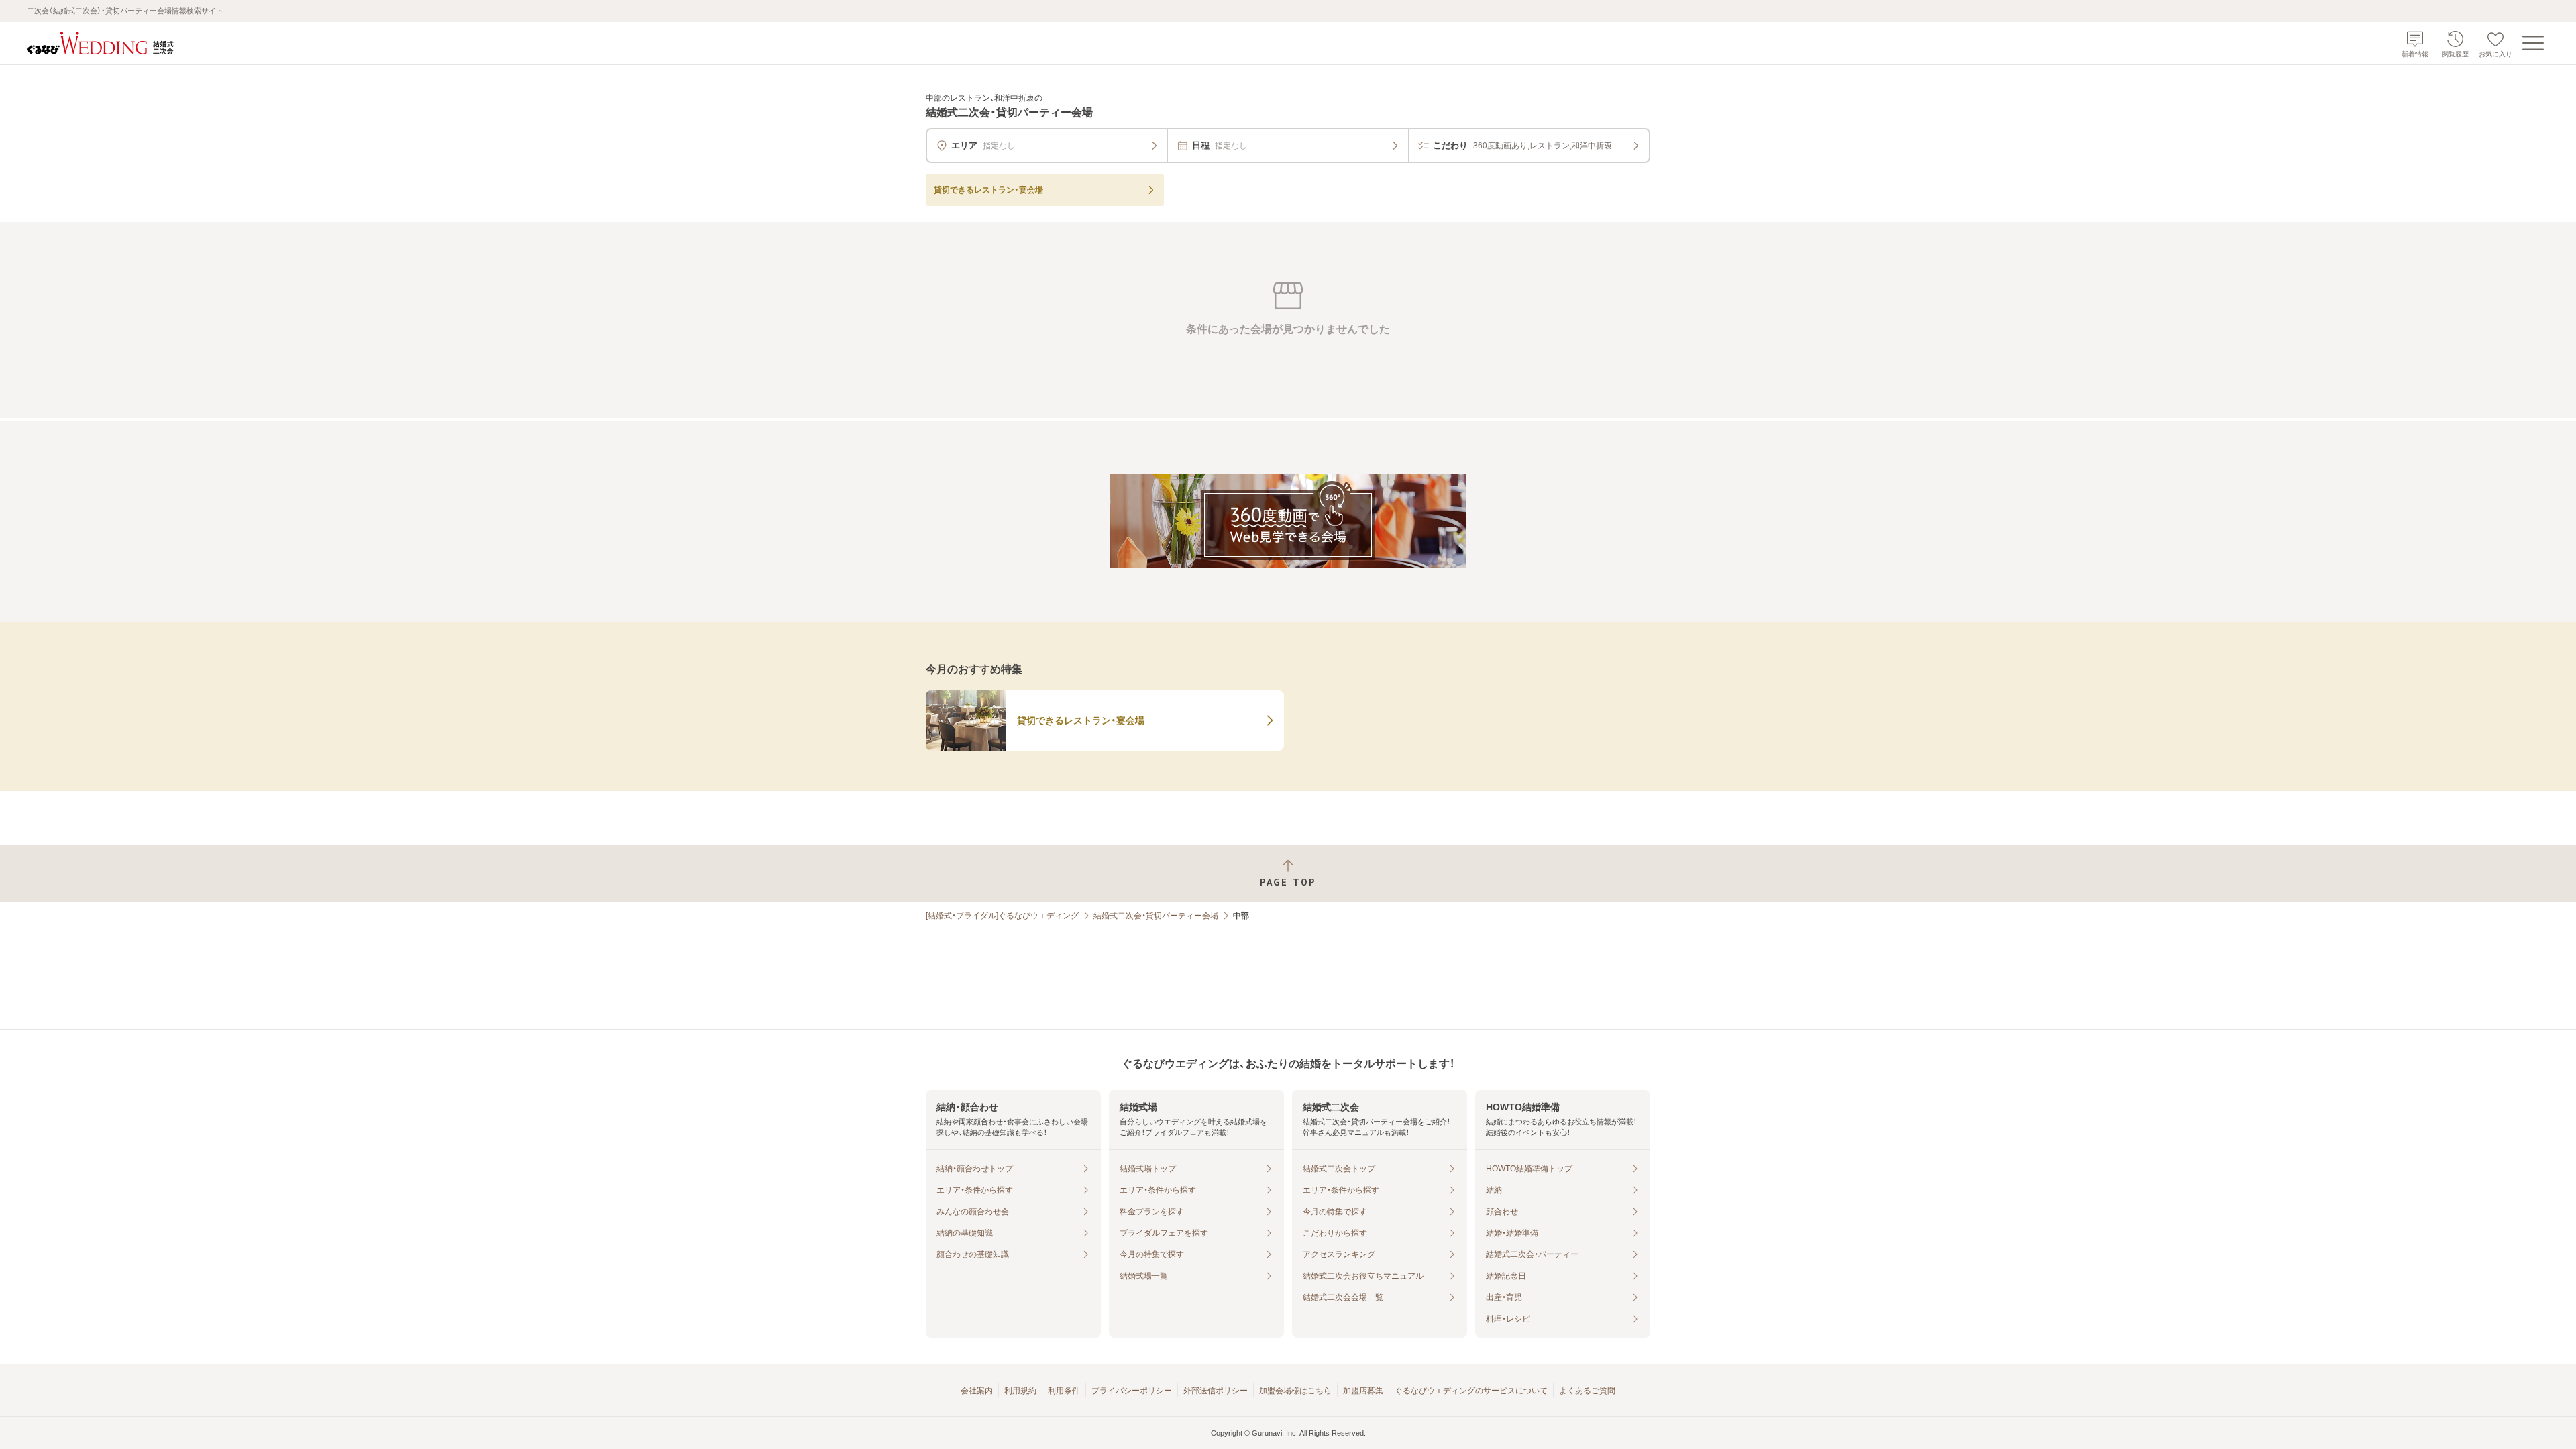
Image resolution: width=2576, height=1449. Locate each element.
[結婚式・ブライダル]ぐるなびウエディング (1002, 916)
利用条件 (1064, 1391)
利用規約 (1020, 1391)
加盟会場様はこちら (1295, 1391)
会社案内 (977, 1391)
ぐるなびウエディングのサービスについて (1471, 1391)
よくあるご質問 (1587, 1391)
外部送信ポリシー (1216, 1391)
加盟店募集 (1363, 1391)
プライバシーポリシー (1132, 1391)
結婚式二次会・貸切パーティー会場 (1156, 916)
